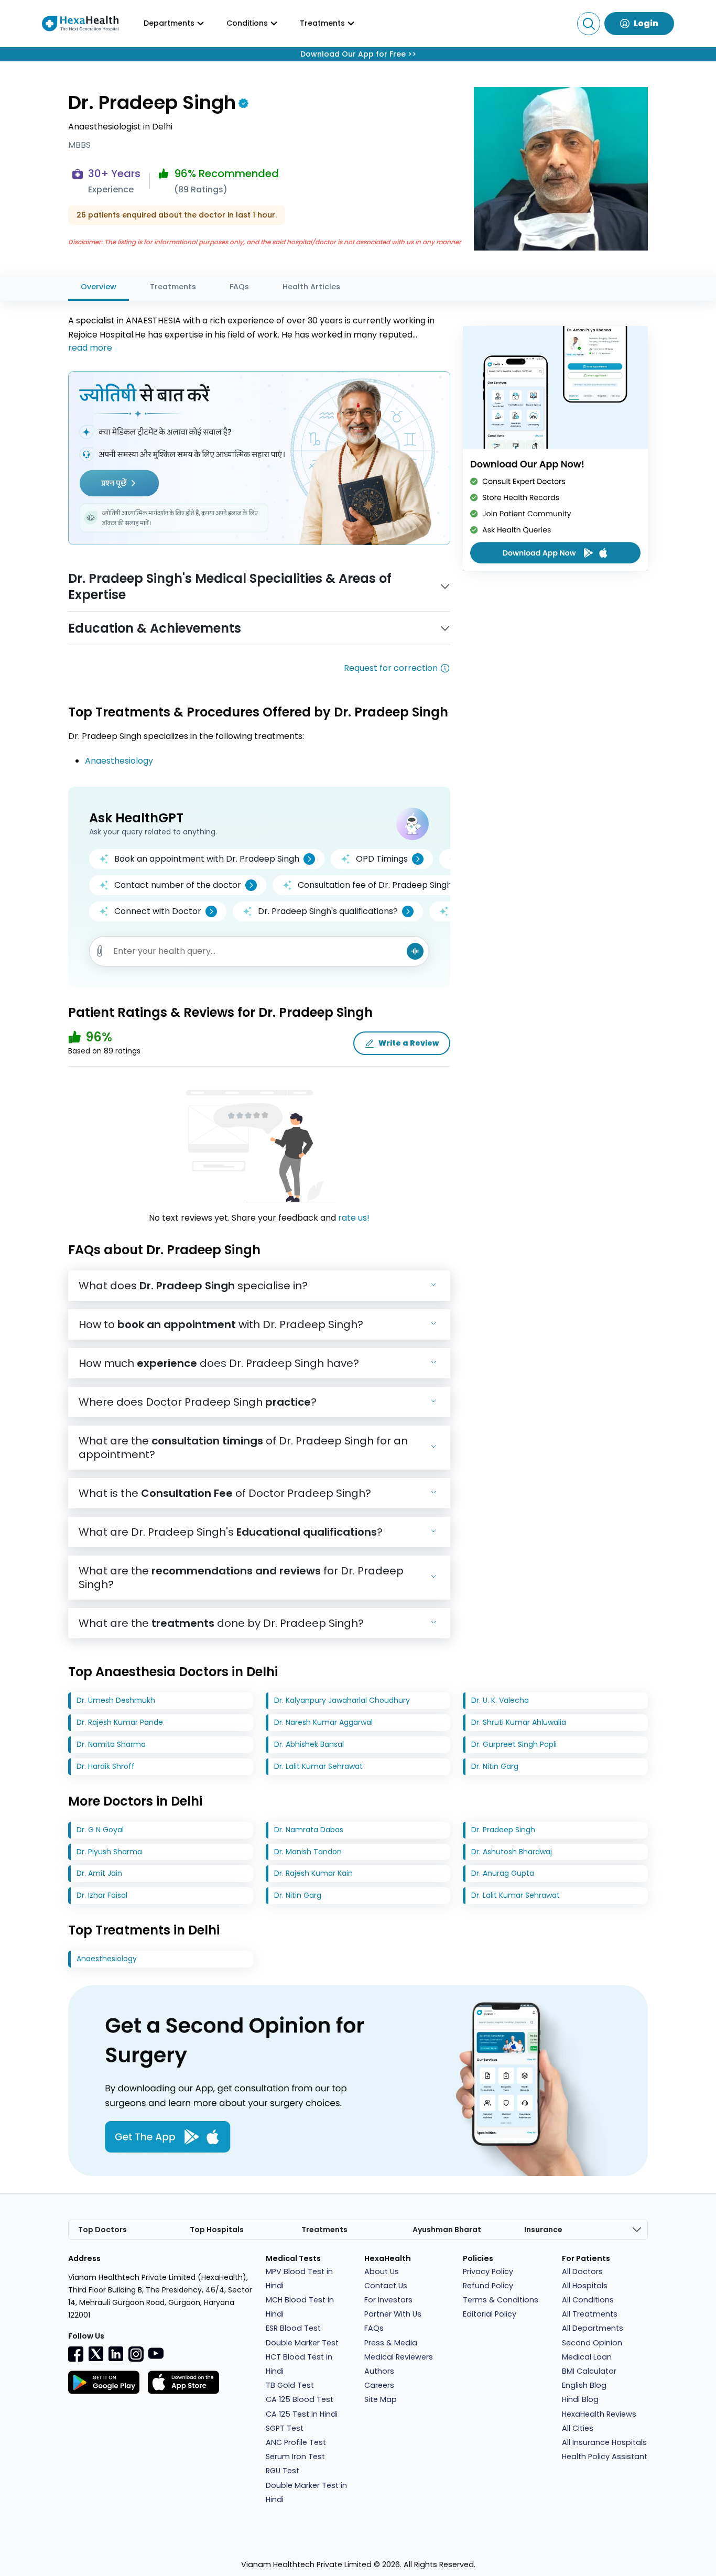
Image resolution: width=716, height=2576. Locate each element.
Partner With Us (393, 2314)
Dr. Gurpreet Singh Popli (514, 1744)
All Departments (593, 2328)
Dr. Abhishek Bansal (309, 1744)
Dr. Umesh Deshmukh (116, 1700)
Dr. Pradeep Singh (503, 1830)
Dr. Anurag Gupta (503, 1873)
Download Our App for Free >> (358, 54)
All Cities (578, 2428)
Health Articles (311, 287)
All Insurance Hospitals (604, 2442)
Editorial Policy (490, 2314)
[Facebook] (76, 2354)
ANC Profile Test (296, 2442)
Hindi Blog (580, 2399)
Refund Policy (488, 2286)
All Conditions (588, 2300)
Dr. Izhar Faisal (102, 1895)
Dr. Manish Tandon (308, 1852)
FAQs (239, 287)
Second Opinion (592, 2343)
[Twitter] (96, 2353)
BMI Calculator (589, 2371)
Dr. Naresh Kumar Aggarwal (323, 1722)
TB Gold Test (290, 2385)
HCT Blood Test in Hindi (299, 2364)
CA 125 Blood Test (300, 2399)
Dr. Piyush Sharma (109, 1852)
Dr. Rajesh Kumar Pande (120, 1722)
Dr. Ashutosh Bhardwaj (512, 1852)
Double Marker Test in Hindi (306, 2492)
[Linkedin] (116, 2353)
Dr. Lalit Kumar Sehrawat (318, 1766)
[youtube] (156, 2353)
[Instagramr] (136, 2354)
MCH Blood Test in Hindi (300, 2307)
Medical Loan (587, 2357)
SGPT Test (285, 2428)
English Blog (584, 2385)
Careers (379, 2385)
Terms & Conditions (501, 2300)
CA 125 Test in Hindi (302, 2414)
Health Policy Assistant (605, 2457)
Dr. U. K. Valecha (500, 1700)
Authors (379, 2371)
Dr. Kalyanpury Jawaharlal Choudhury (342, 1700)
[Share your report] (100, 951)
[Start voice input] (415, 951)
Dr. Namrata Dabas (309, 1830)
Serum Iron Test (295, 2457)
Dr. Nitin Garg (495, 1766)
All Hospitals (585, 2286)
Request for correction (391, 668)
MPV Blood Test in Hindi (299, 2279)
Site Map (381, 2399)
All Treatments (590, 2314)
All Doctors (582, 2271)
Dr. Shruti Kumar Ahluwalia (519, 1722)
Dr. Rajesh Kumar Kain (313, 1873)
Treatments (173, 287)
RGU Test (283, 2471)
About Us (382, 2271)
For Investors (388, 2300)
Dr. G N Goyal (100, 1830)
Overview (99, 287)
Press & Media (391, 2343)
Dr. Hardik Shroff (106, 1766)
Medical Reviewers (399, 2357)
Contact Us (386, 2286)
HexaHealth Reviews (599, 2414)
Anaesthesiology (119, 761)
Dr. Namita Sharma (111, 1744)
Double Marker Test (302, 2343)
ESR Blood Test (293, 2328)
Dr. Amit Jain (99, 1873)
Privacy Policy (488, 2271)
